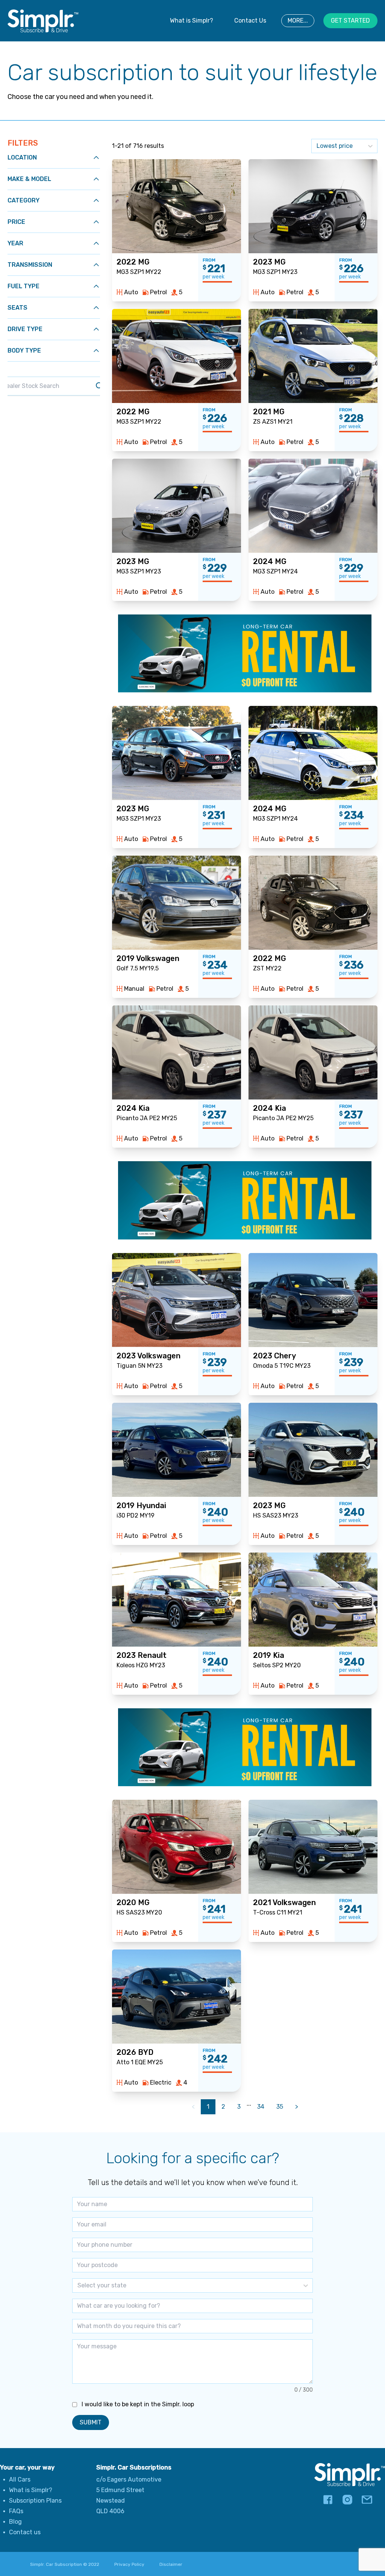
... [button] (249, 2104)
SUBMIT (91, 2422)
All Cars (20, 2479)
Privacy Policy (129, 2564)
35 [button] (280, 2107)
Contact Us (250, 21)
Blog (15, 2522)
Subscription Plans (35, 2501)
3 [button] (239, 2107)
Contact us (25, 2532)
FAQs (16, 2511)
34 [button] (261, 2107)
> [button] (297, 2107)
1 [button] (208, 2107)
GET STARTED (350, 21)
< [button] (193, 2107)
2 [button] (223, 2107)
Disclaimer (171, 2564)
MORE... (298, 21)
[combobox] (78, 2286)
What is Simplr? (192, 21)
